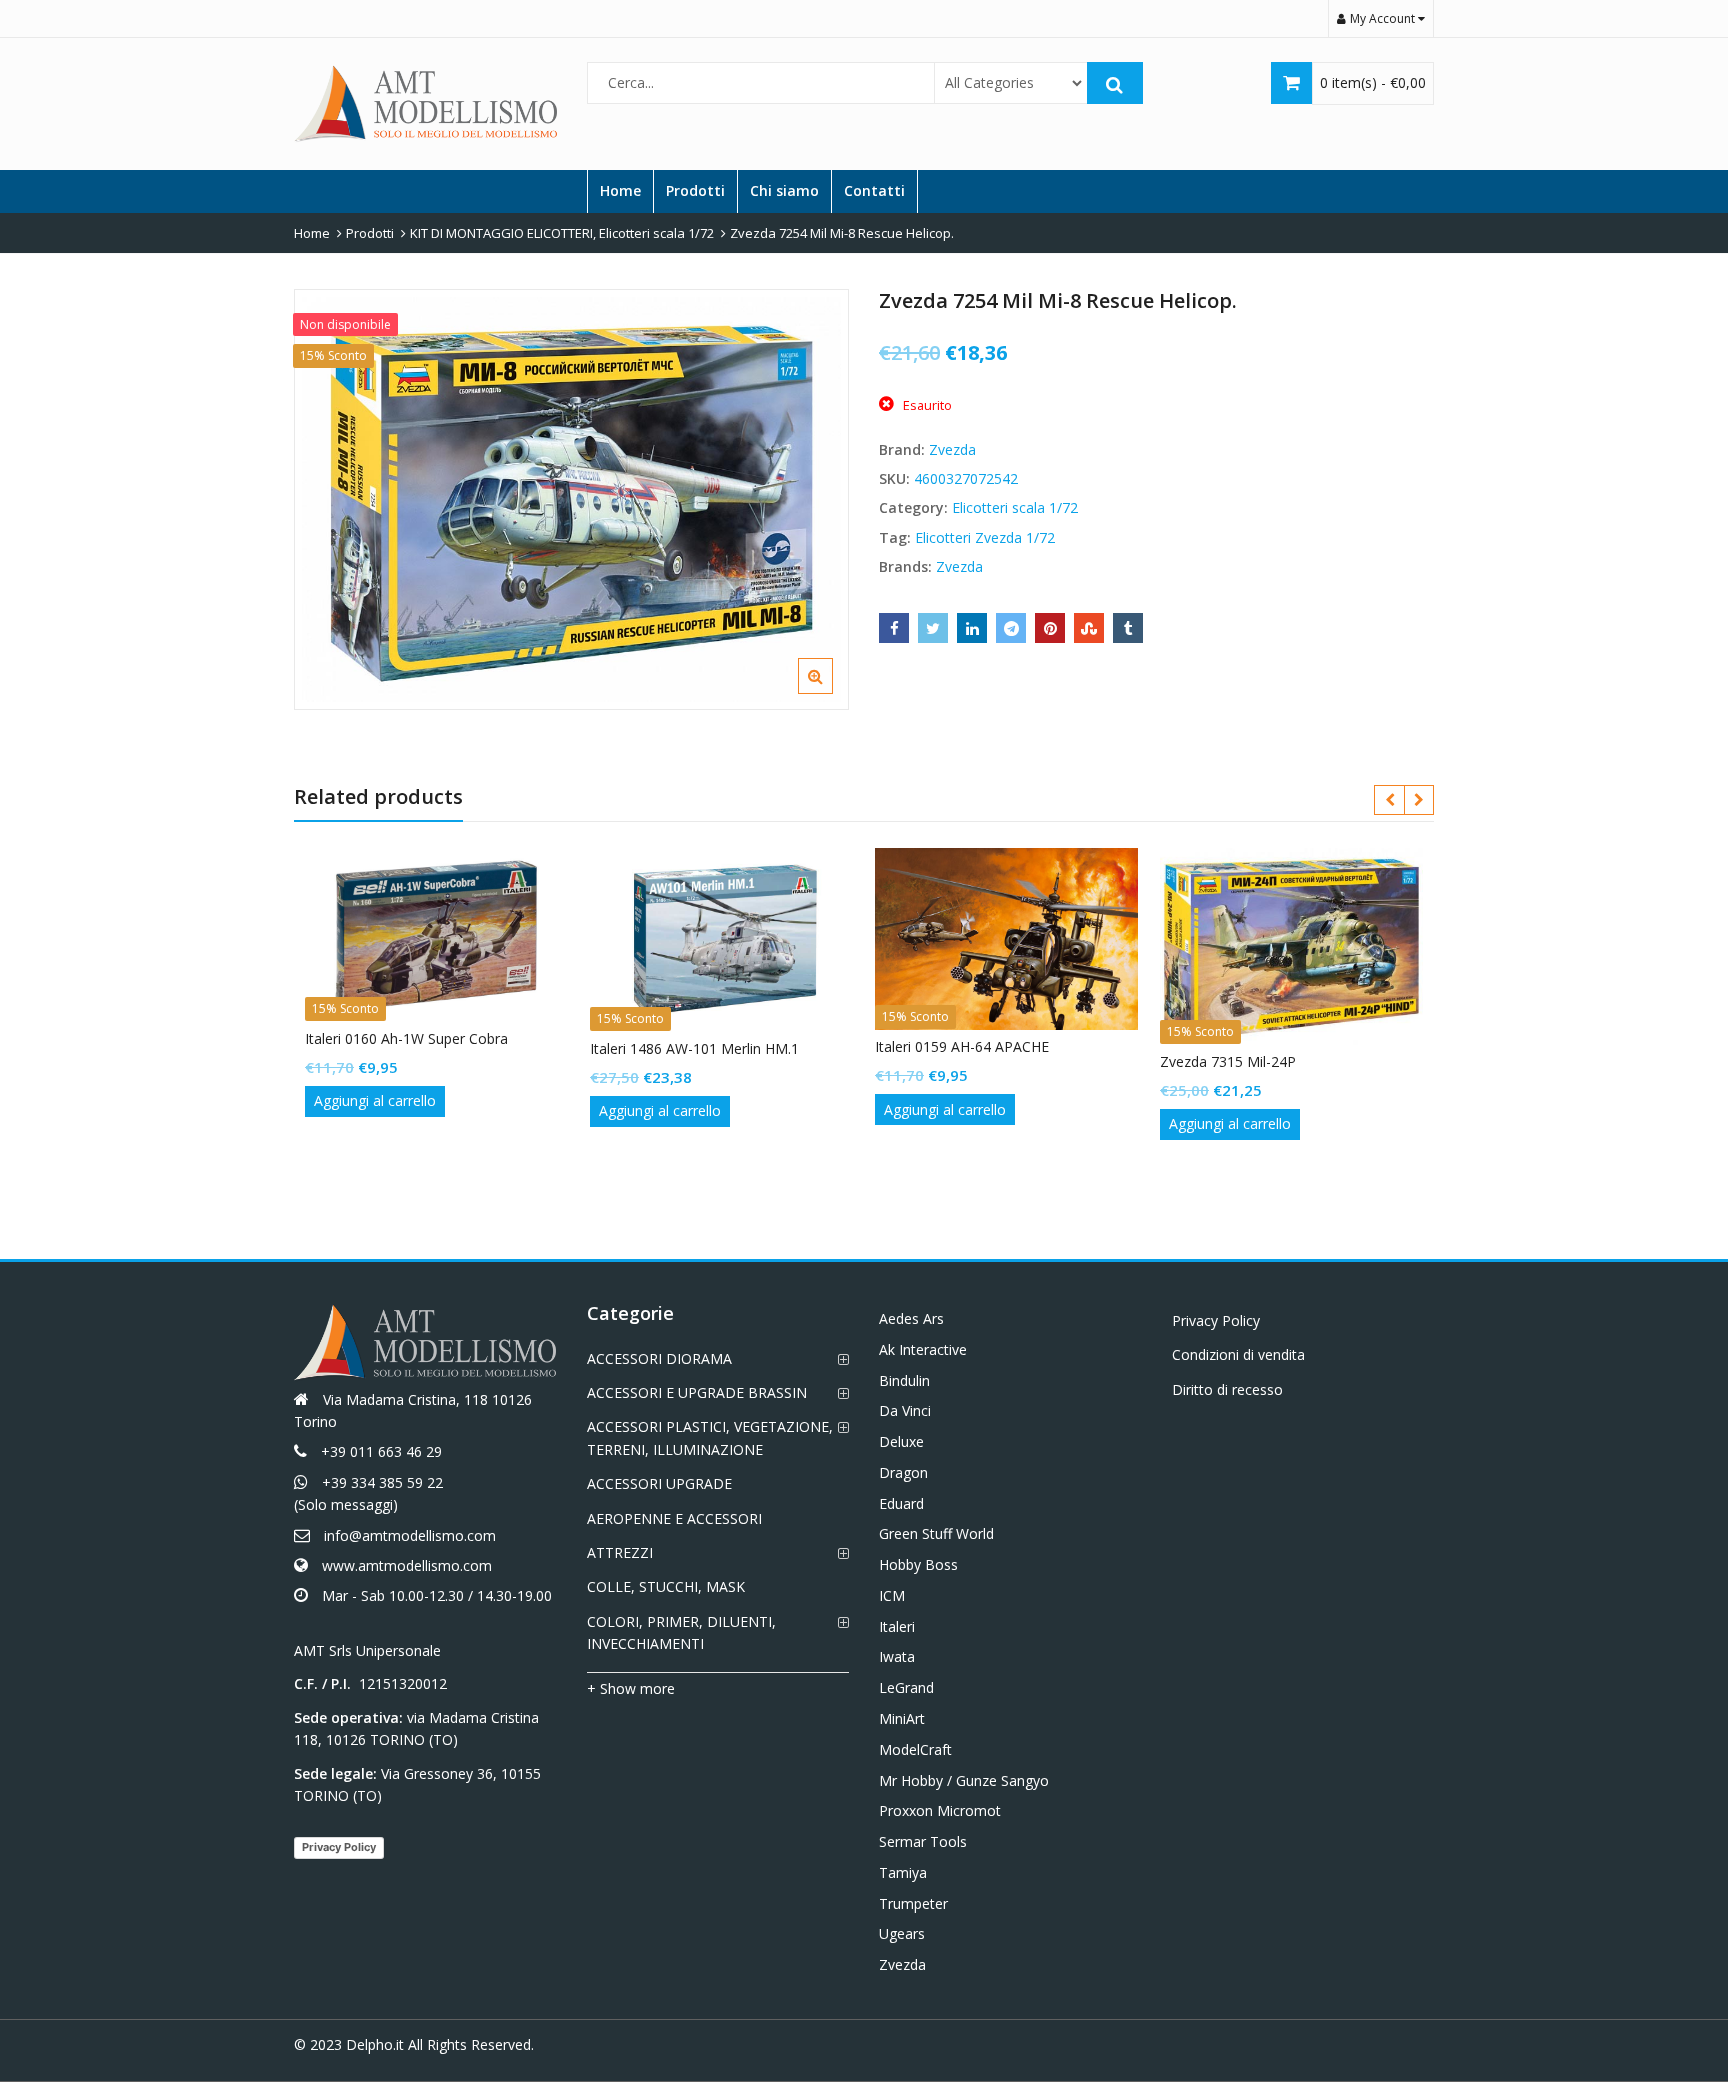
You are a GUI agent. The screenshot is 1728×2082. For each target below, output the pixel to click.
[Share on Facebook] (894, 628)
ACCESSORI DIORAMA (659, 1358)
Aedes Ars (911, 1318)
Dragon (903, 1472)
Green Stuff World (936, 1533)
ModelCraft (915, 1749)
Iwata (897, 1656)
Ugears (902, 1933)
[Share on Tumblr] (1128, 628)
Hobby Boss (918, 1564)
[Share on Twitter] (933, 628)
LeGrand (906, 1687)
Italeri (897, 1626)
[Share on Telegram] (1011, 628)
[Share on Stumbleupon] (1089, 628)
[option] (571, 499)
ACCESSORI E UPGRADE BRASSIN (697, 1392)
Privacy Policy (339, 1847)
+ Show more (631, 1688)
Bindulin (904, 1380)
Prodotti (695, 190)
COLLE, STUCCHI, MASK (666, 1586)
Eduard (901, 1503)
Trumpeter (913, 1903)
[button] (831, 692)
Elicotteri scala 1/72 (1015, 507)
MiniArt (902, 1718)
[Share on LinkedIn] (972, 628)
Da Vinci (905, 1410)
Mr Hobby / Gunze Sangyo (964, 1780)
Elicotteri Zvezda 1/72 (985, 537)
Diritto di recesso (1227, 1389)
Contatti (874, 190)
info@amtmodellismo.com (410, 1535)
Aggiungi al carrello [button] (375, 1100)
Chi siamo (784, 190)
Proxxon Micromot (940, 1810)
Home (620, 190)
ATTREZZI (620, 1552)
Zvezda (952, 449)
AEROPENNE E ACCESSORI (674, 1518)
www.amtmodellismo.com (407, 1565)
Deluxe (901, 1441)
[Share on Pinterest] (1050, 628)
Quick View (446, 1038)
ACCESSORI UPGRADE (659, 1483)
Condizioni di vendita (1238, 1354)
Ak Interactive (923, 1349)
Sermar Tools (923, 1841)
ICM (892, 1595)
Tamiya (903, 1872)
